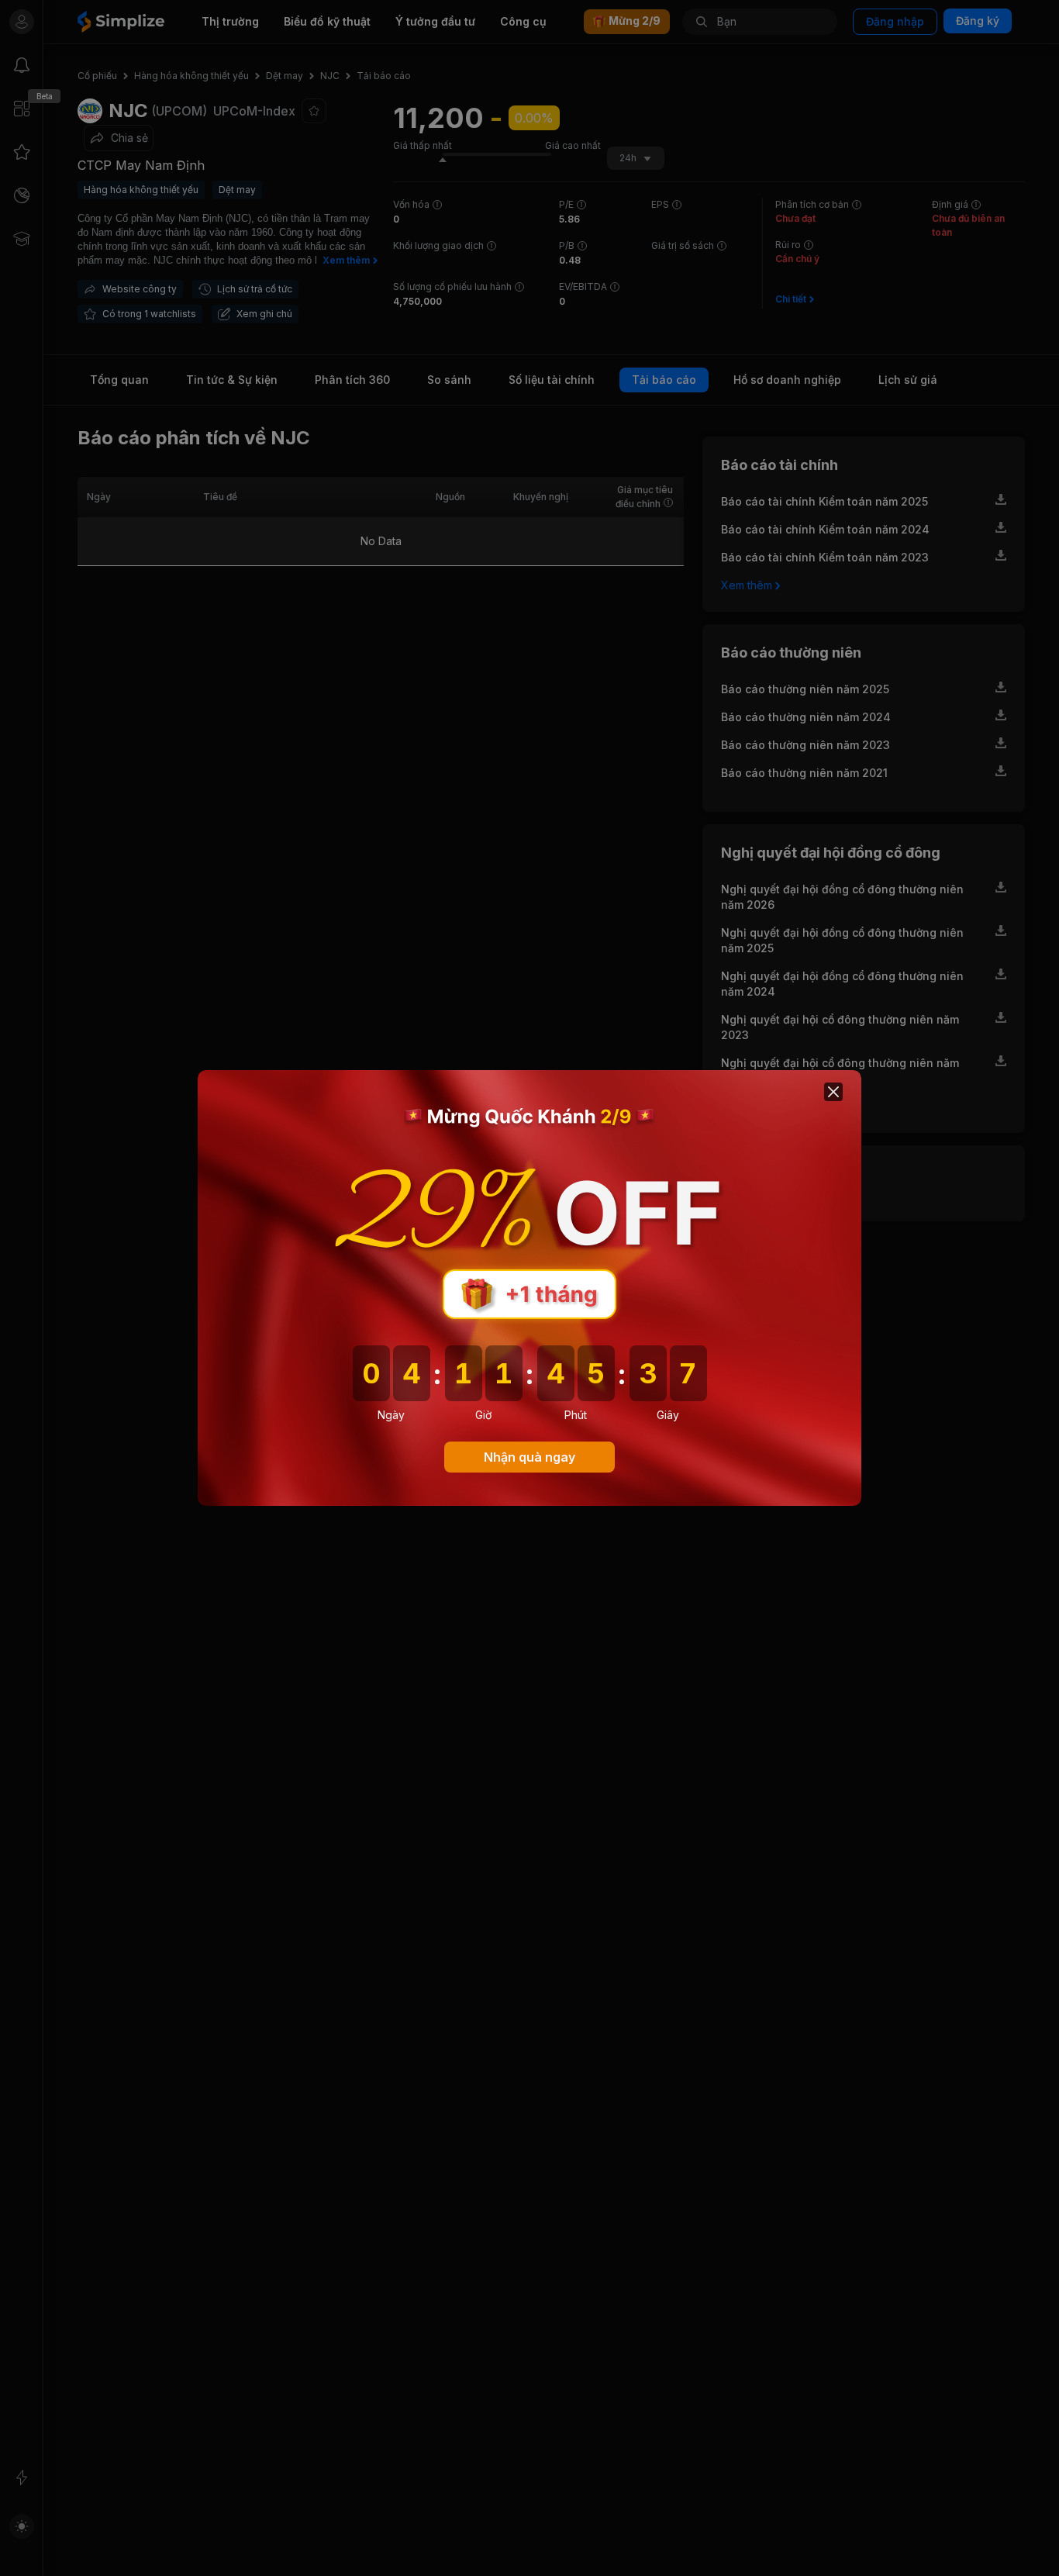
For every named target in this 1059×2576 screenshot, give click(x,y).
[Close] (833, 1092)
